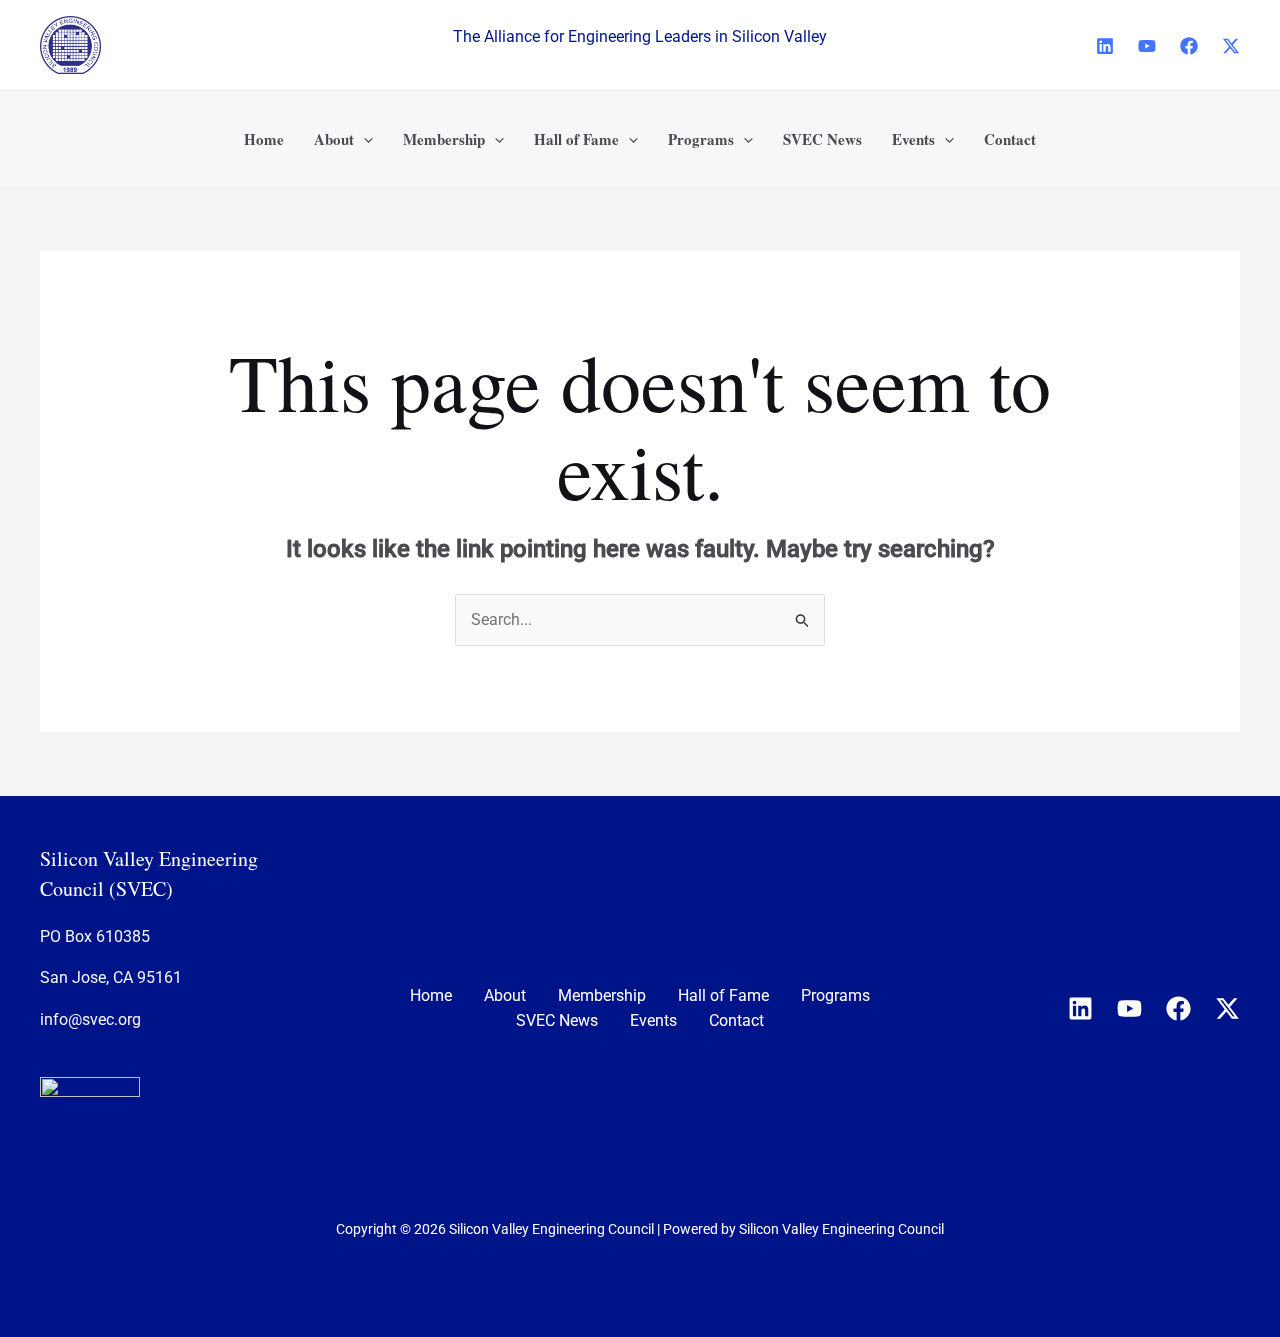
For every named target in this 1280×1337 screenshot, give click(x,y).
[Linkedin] (1105, 46)
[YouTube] (1147, 46)
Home (431, 995)
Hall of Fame (723, 995)
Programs (835, 995)
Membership (602, 995)
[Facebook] (1189, 46)
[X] (1231, 46)
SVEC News (557, 1020)
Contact (736, 1020)
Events (653, 1020)
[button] (363, 139)
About (505, 995)
